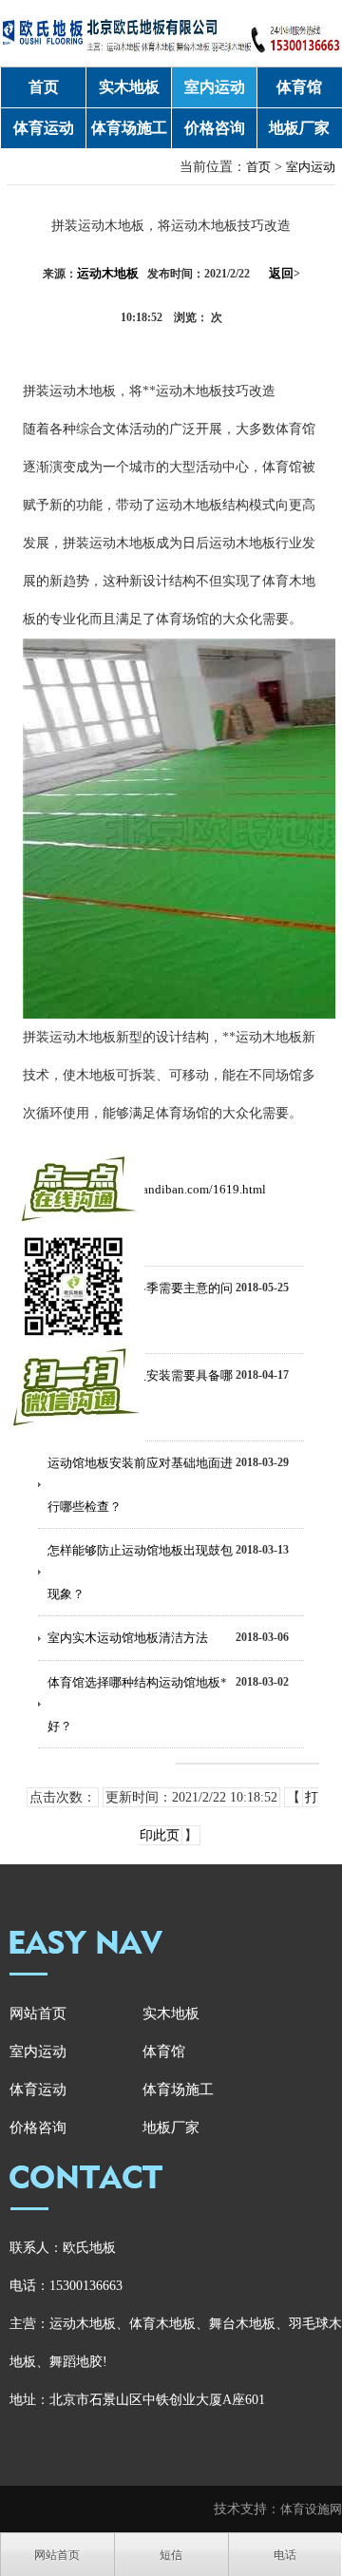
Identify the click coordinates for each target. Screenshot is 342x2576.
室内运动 (215, 87)
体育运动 (44, 128)
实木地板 (129, 87)
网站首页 (38, 2013)
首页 (44, 87)
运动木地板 (108, 273)
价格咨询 (215, 128)
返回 (285, 273)
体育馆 (299, 87)
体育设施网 (311, 2509)
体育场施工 (129, 128)
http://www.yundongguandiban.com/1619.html (144, 1189)
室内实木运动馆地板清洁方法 (128, 1638)
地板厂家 (299, 128)
